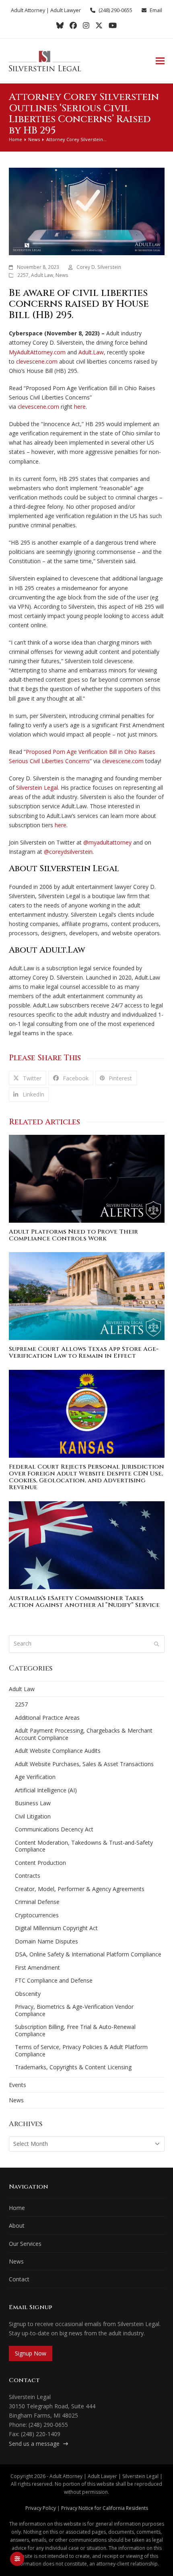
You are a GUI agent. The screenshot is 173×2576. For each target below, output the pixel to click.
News (62, 275)
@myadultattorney (107, 842)
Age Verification (35, 1777)
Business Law (33, 1803)
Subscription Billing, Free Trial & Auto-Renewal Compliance (75, 2030)
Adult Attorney (28, 10)
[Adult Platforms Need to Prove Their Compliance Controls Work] (87, 1178)
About (17, 2225)
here (80, 407)
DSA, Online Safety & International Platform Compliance (88, 1954)
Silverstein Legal (37, 788)
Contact (19, 2279)
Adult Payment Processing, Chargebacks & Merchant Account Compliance (84, 1734)
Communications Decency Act (54, 1829)
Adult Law (42, 275)
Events (18, 2085)
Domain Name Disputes (46, 1941)
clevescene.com (37, 361)
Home (17, 2208)
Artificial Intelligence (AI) (46, 1790)
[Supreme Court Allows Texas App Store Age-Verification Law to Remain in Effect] (87, 1295)
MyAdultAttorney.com (37, 352)
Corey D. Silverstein (99, 267)
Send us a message (35, 2444)
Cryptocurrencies (37, 1915)
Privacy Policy (41, 2508)
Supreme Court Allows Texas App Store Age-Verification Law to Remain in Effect (84, 1353)
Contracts (28, 1876)
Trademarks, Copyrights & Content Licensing (73, 2067)
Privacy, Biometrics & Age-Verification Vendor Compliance (74, 2010)
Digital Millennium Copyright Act (56, 1928)
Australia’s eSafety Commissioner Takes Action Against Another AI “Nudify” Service (84, 1602)
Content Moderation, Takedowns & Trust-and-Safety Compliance (84, 1846)
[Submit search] (157, 1644)
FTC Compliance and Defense (54, 1980)
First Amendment (37, 1967)
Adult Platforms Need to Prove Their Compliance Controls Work (73, 1235)
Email (156, 10)
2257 (23, 275)
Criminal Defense (37, 1902)
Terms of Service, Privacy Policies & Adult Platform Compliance (81, 2051)
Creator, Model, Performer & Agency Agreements (80, 1889)
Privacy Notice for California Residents (105, 2508)
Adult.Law (91, 352)
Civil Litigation (33, 1816)
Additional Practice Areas (47, 1718)
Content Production (40, 1863)
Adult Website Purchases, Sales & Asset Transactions (84, 1764)
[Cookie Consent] (17, 2559)
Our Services (25, 2244)
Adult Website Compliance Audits (58, 1751)
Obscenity (28, 1994)
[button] (160, 61)
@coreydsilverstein (68, 852)
